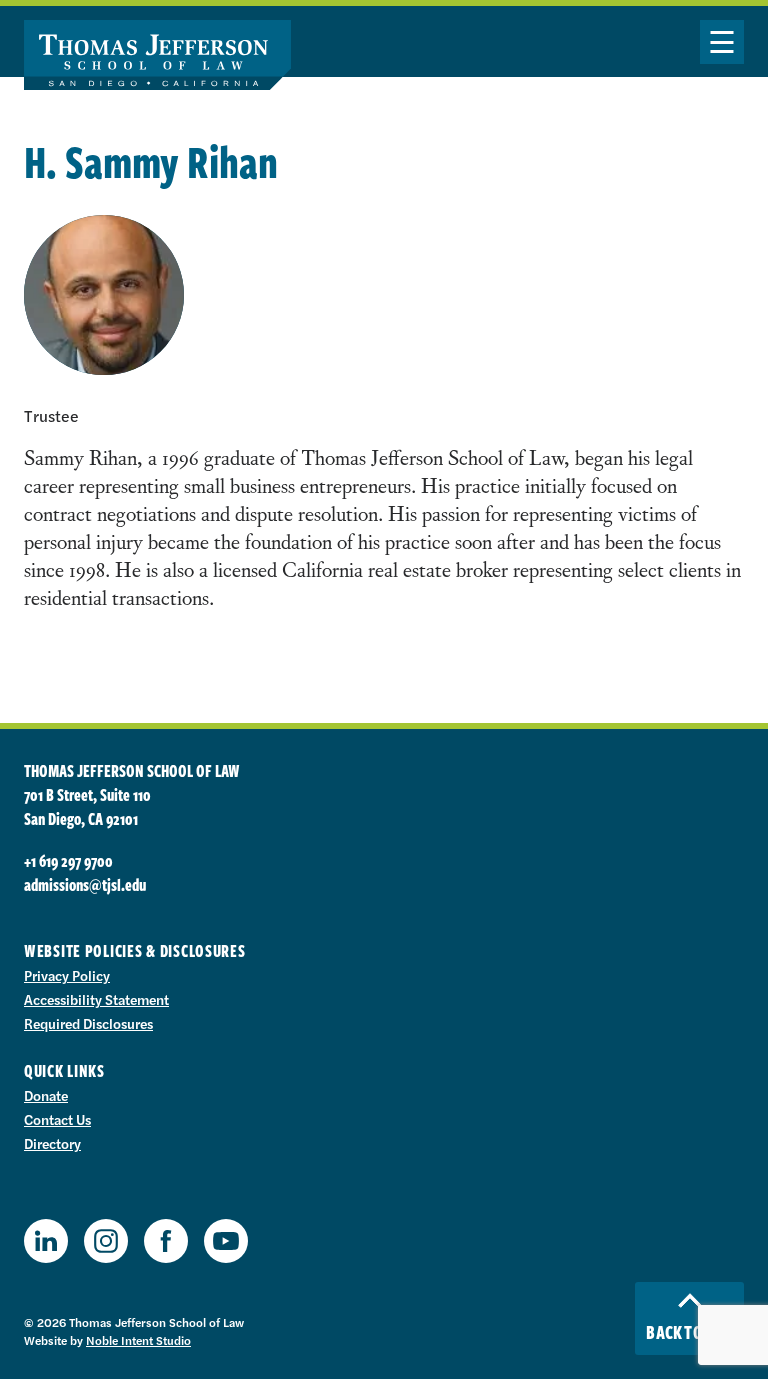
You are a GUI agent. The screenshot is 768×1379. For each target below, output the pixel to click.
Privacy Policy (67, 975)
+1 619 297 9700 (68, 861)
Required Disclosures (88, 1023)
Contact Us (57, 1119)
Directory (52, 1143)
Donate (46, 1095)
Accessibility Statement (96, 999)
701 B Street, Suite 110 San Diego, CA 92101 (87, 807)
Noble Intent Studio (138, 1340)
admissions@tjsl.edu (85, 885)
